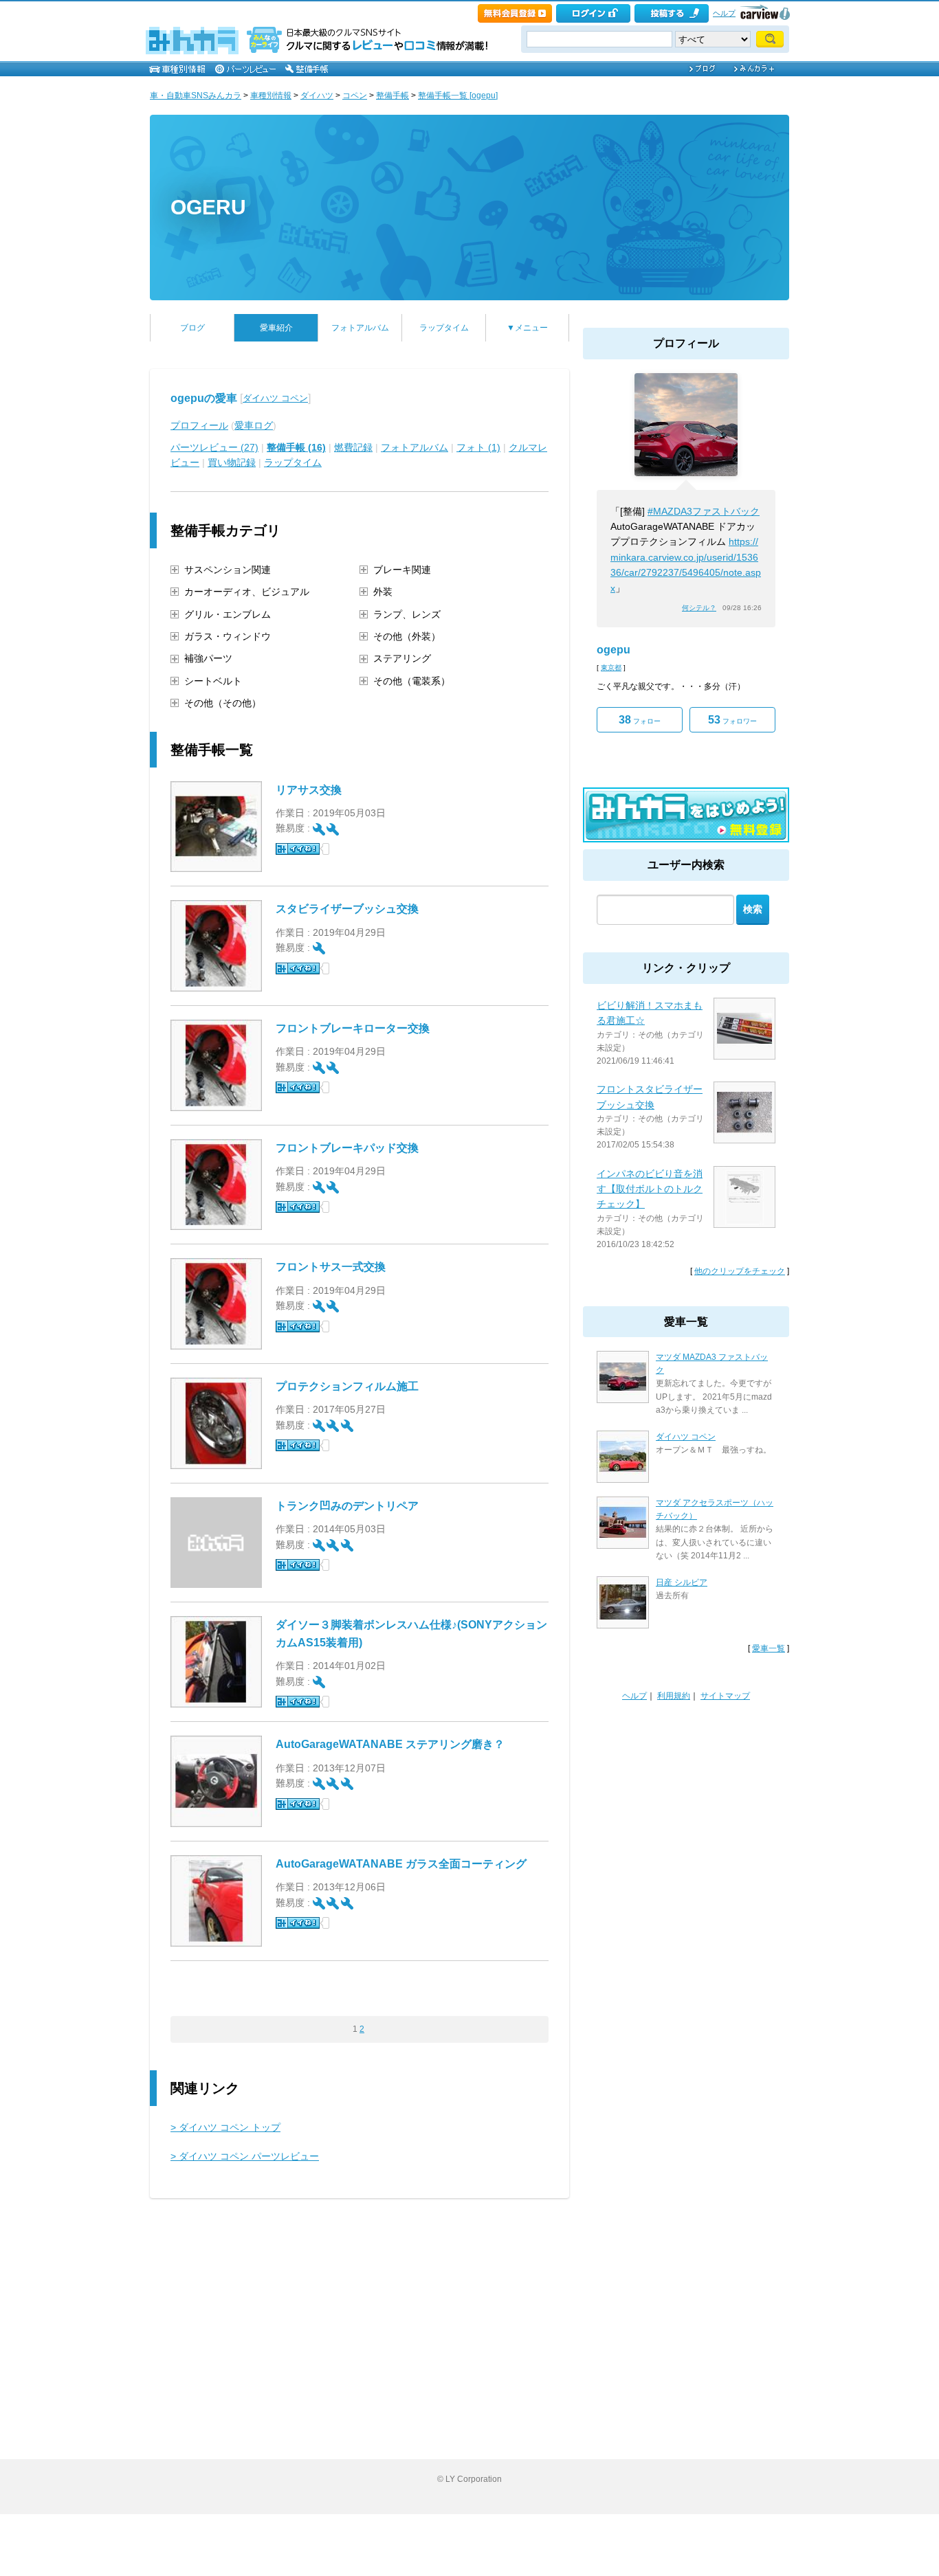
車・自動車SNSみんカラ (196, 96)
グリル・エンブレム (228, 614)
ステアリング (402, 658)
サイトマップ (725, 1696)
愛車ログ (254, 425)
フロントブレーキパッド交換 (347, 1148)
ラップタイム (444, 328)
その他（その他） (223, 703)
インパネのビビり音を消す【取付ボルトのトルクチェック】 (650, 1189)
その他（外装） (407, 636)
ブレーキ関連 (402, 570)
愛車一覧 (769, 1648)
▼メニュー (527, 328)
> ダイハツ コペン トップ (225, 2127)
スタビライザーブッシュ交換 (347, 909)
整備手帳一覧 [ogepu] (458, 96)
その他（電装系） (412, 681)
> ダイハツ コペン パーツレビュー (245, 2156)
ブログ (192, 328)
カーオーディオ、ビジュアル (247, 592)
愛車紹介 (276, 328)
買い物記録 (232, 462)
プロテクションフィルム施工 (347, 1386)
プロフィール (199, 425)
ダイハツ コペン (275, 398)
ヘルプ (724, 13)
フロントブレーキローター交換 (353, 1028)
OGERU (208, 207)
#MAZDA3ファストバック (704, 511)
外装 (383, 592)
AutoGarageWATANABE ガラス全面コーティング (401, 1864)
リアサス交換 (309, 790)
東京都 (611, 668)
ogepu (614, 650)
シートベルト (213, 681)
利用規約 (674, 1696)
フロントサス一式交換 (331, 1267)
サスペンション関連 (228, 570)
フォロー (640, 720)
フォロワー (732, 720)
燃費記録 (353, 447)
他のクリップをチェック (740, 1271)
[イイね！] (298, 849)
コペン (355, 96)
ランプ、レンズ (407, 614)
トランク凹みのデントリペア (347, 1506)
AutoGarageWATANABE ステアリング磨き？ (390, 1744)
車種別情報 (271, 96)
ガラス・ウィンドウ (228, 636)
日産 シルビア (682, 1582)
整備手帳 (393, 96)
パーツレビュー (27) (214, 447)
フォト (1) (478, 447)
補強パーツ (208, 658)
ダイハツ (317, 96)
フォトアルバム (360, 328)
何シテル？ (699, 608)
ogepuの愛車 (204, 398)
